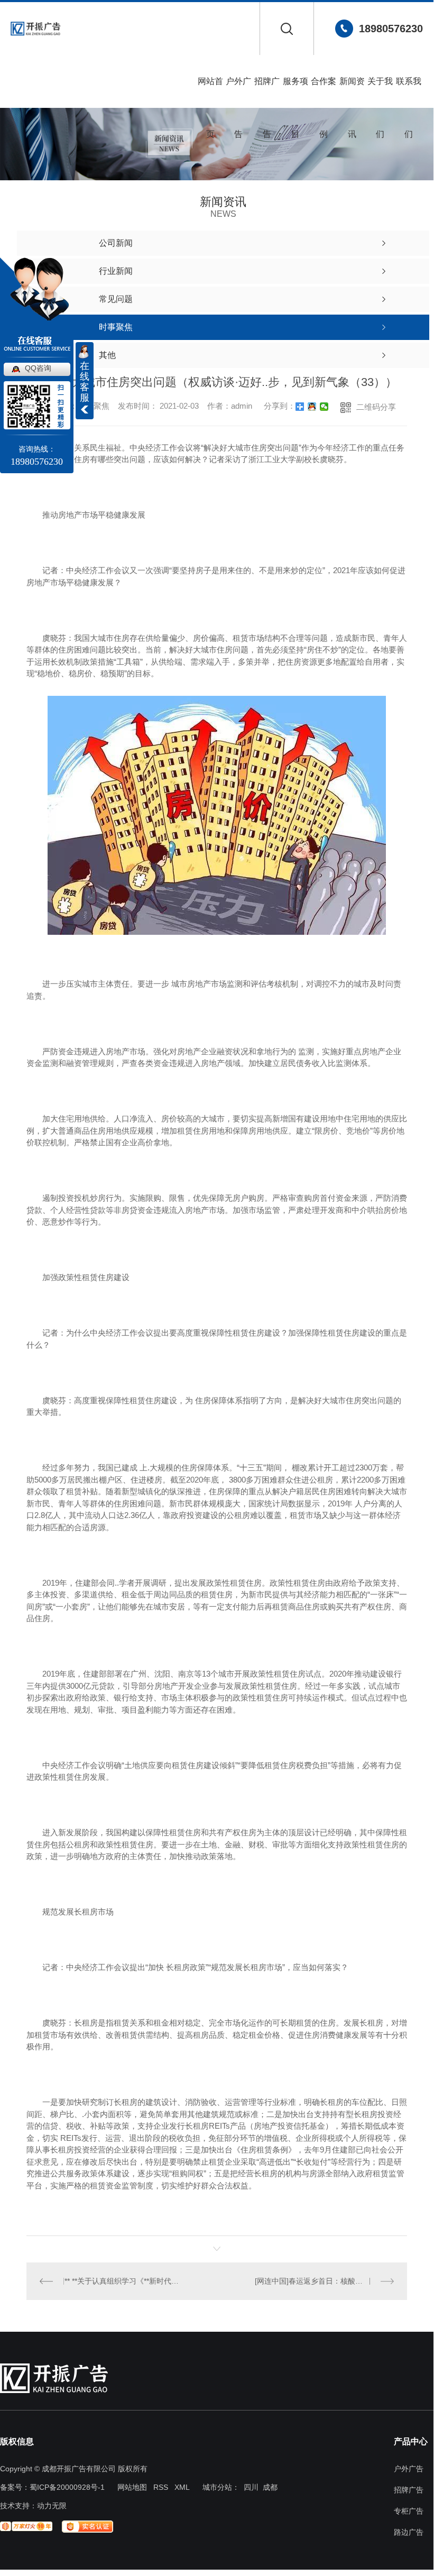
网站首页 (210, 92)
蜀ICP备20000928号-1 (67, 2487)
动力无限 (52, 2506)
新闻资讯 (352, 92)
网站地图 (132, 2487)
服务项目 (296, 92)
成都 (270, 2487)
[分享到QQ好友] (312, 407)
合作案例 (324, 92)
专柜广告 (409, 2511)
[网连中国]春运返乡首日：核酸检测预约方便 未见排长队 (324, 2281)
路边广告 (409, 2532)
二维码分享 (376, 407)
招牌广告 (267, 92)
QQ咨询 (38, 368)
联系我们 (409, 92)
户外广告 (238, 92)
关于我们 (380, 92)
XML (182, 2487)
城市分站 (217, 2487)
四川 (251, 2487)
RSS (161, 2487)
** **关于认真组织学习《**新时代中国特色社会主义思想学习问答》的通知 (122, 2281)
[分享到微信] (324, 407)
